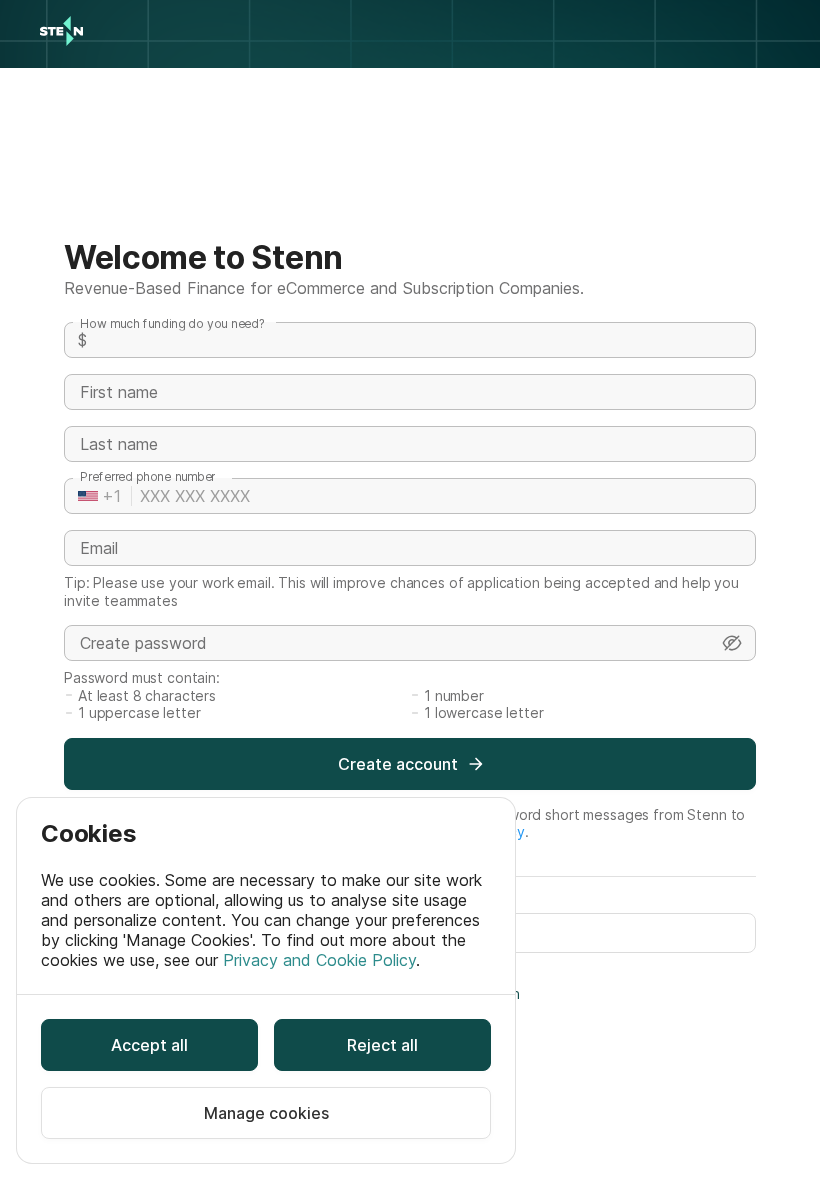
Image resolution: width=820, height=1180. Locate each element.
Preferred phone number (147, 476)
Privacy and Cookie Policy (319, 960)
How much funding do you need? (172, 323)
